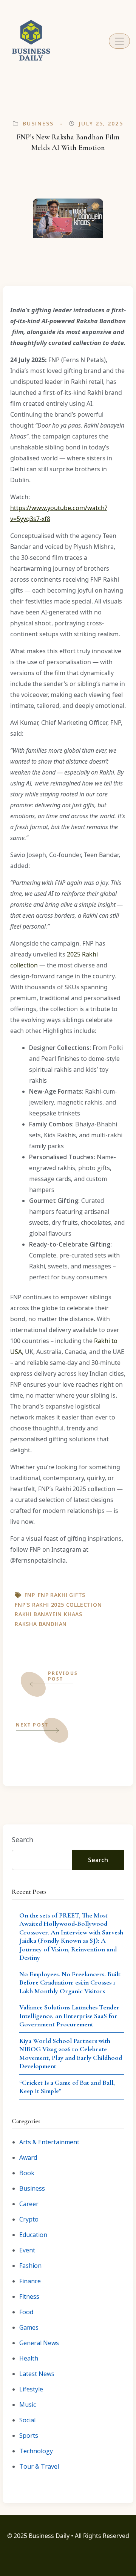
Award (28, 2157)
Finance (30, 2281)
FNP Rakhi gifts (62, 1595)
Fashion (30, 2266)
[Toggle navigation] (119, 41)
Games (29, 2327)
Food (26, 2312)
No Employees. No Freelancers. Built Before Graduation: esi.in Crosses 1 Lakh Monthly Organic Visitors (70, 1982)
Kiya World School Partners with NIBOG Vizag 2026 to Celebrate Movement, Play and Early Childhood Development (71, 2053)
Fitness (29, 2296)
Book (27, 2173)
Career (29, 2204)
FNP (30, 1595)
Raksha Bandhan (41, 1624)
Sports (29, 2435)
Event (27, 2250)
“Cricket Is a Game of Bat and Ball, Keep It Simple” (67, 2087)
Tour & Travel (39, 2466)
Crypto (29, 2219)
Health (29, 2358)
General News (39, 2343)
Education (33, 2235)
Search (22, 1840)
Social (27, 2420)
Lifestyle (31, 2389)
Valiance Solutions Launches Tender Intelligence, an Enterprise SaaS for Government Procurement (69, 2016)
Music (28, 2405)
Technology (36, 2451)
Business (38, 123)
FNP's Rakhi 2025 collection (58, 1605)
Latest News (37, 2374)
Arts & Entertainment (49, 2142)
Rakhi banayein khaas (49, 1614)
